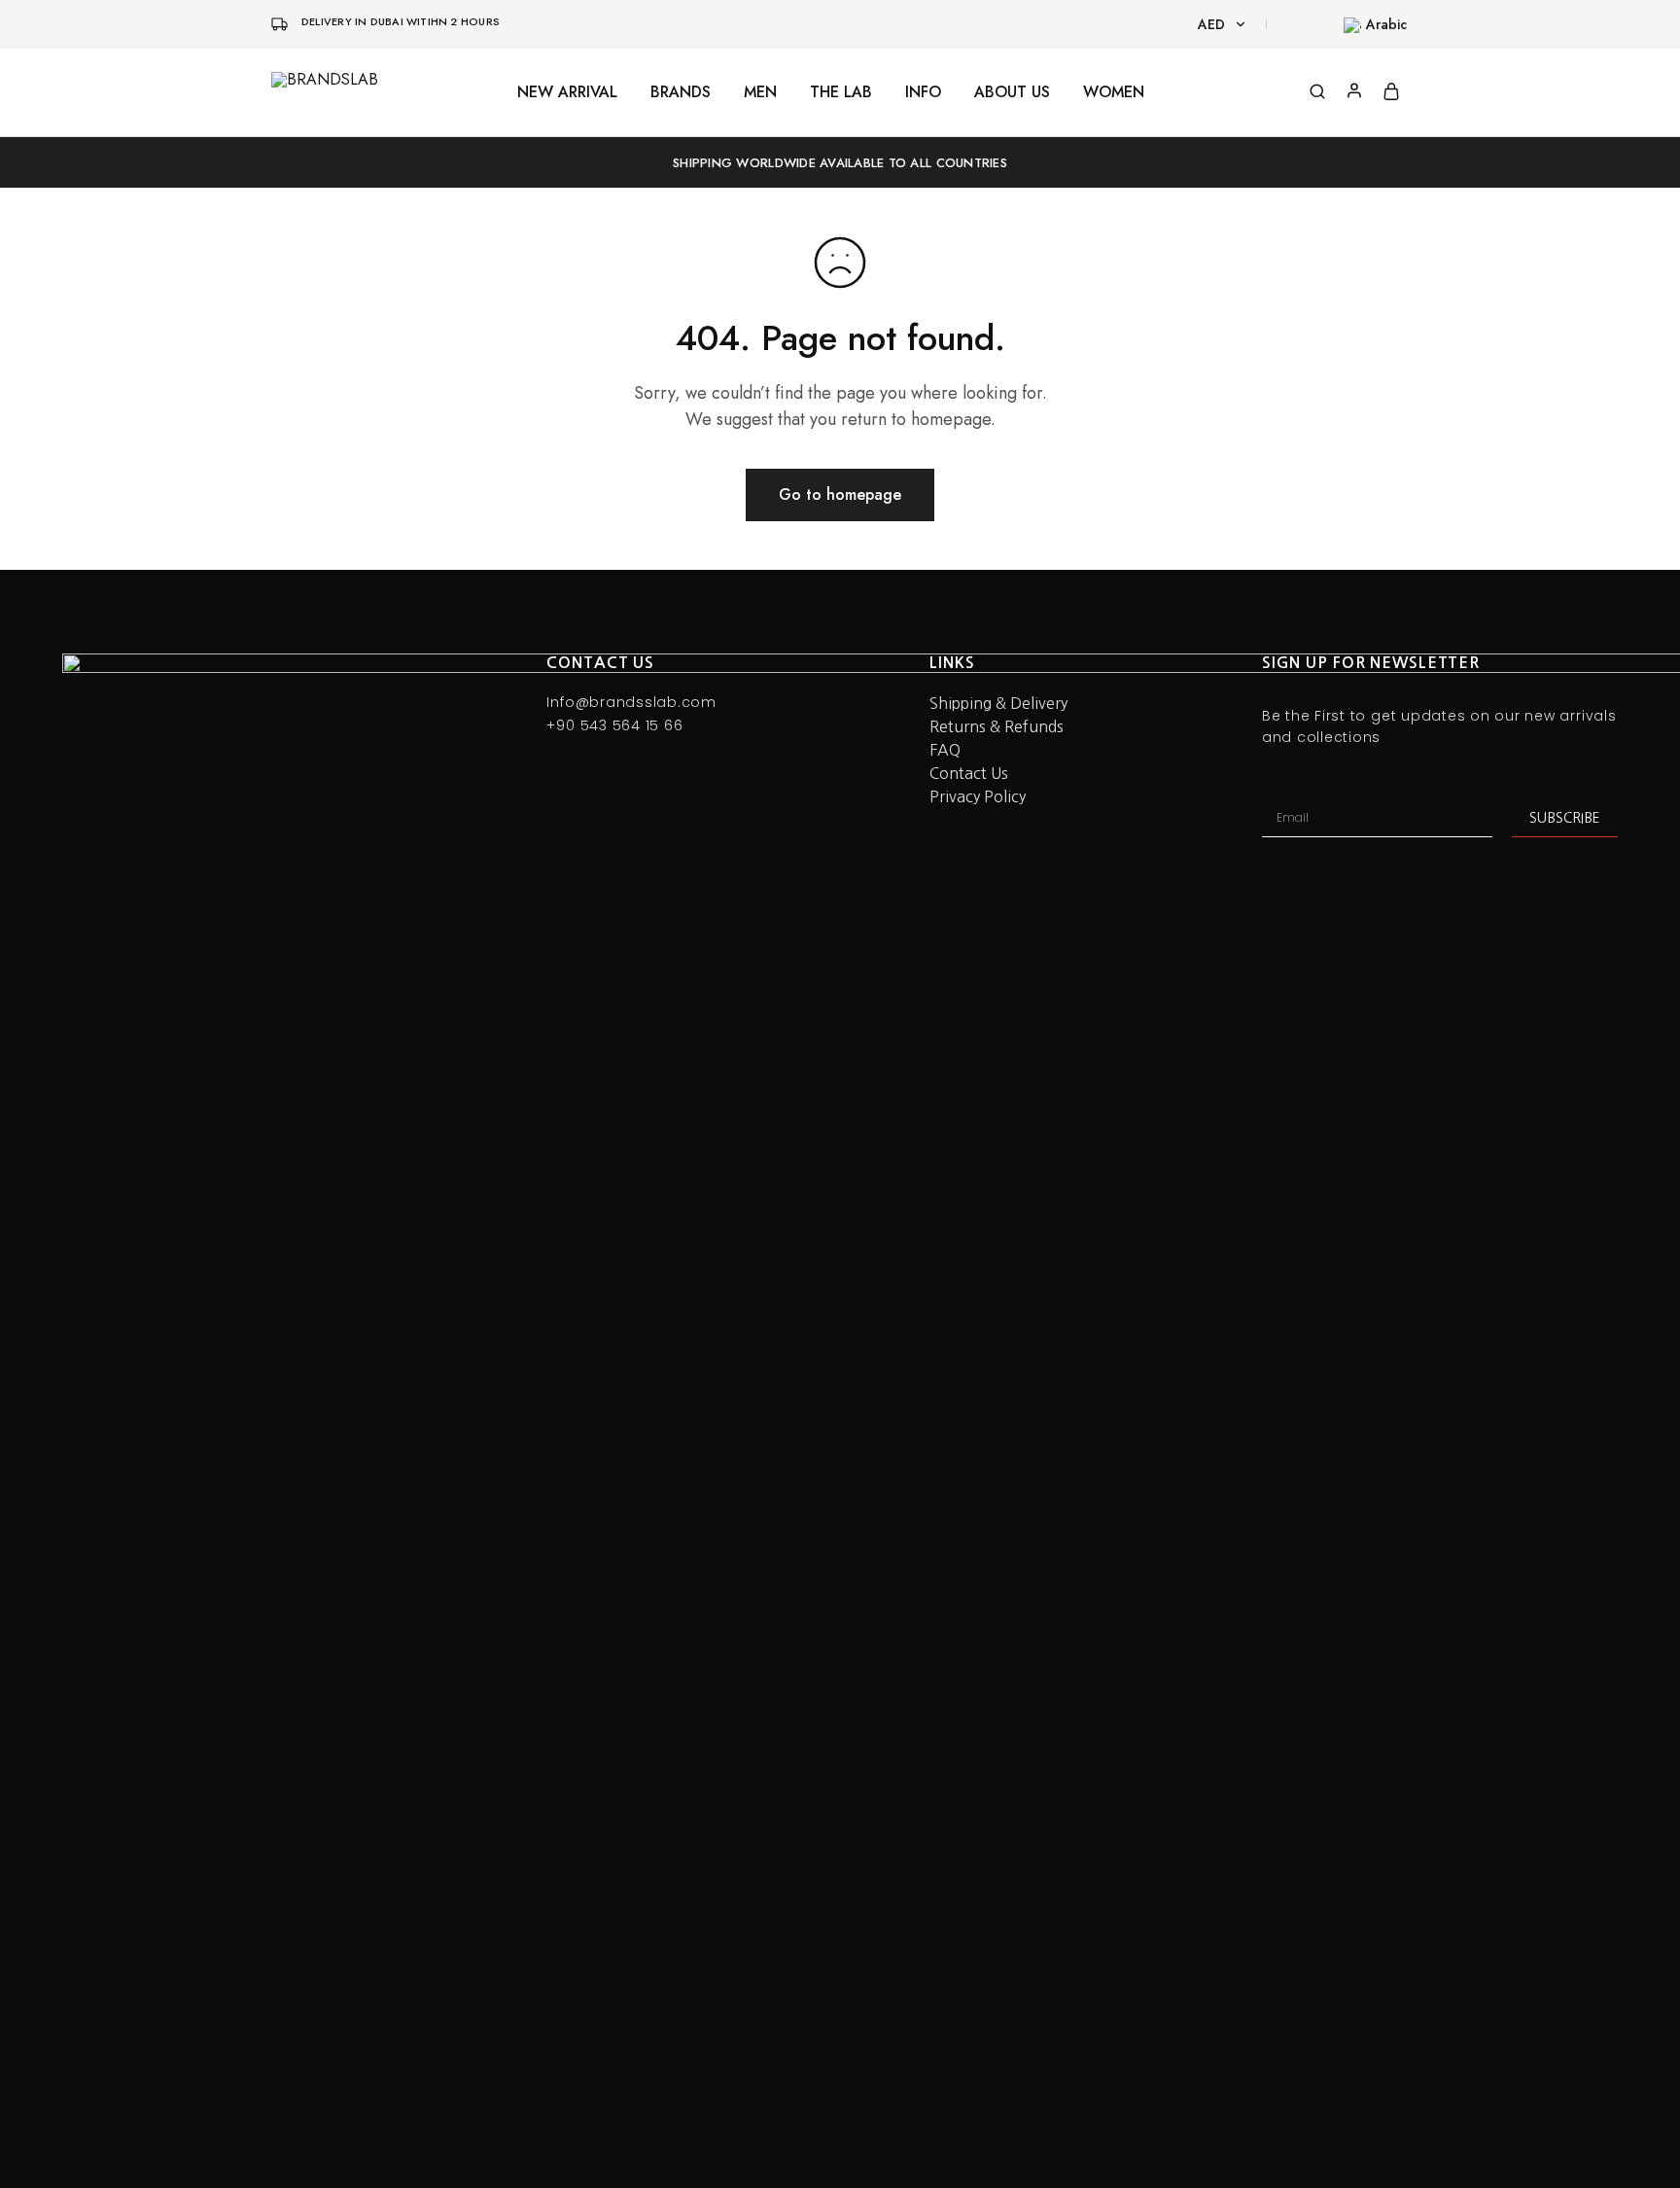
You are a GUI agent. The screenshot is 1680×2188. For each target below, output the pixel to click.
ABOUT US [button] (1012, 92)
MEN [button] (760, 92)
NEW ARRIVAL (567, 92)
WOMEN (1114, 92)
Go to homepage (840, 494)
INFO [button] (923, 92)
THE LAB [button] (841, 92)
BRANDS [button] (681, 92)
